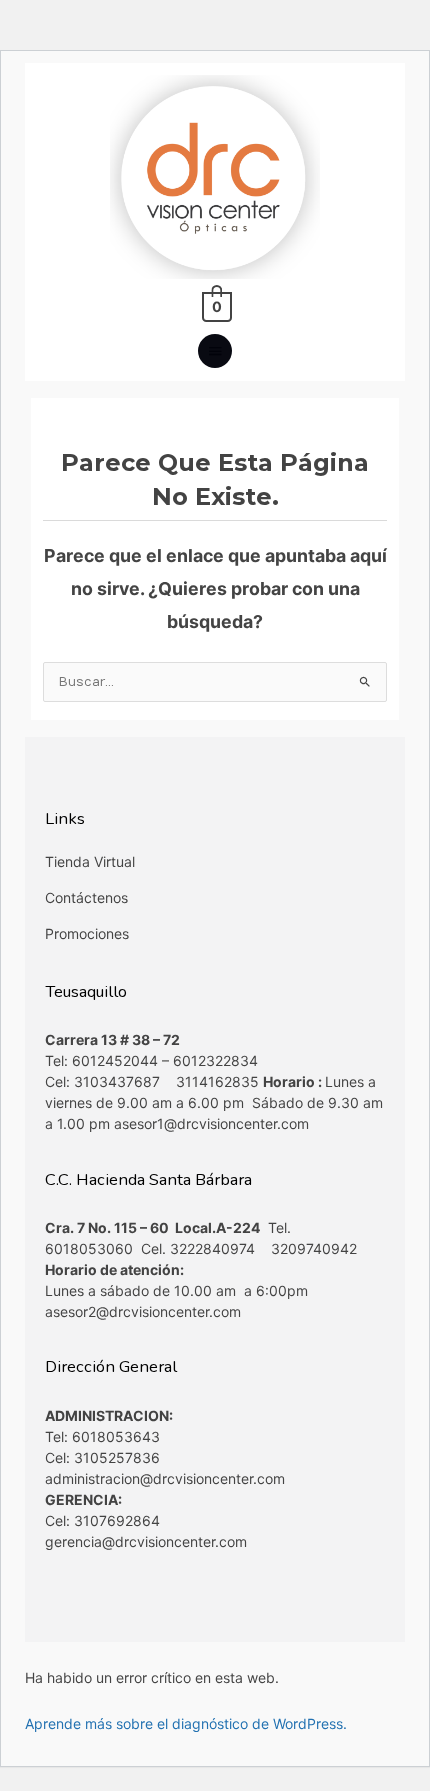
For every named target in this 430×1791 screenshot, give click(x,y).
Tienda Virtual (90, 861)
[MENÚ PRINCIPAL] (215, 351)
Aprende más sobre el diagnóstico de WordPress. (186, 1723)
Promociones (87, 933)
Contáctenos (86, 897)
